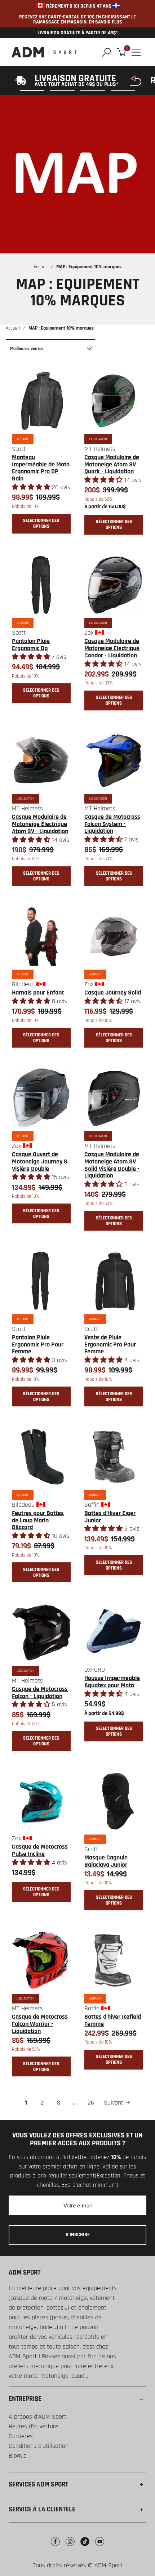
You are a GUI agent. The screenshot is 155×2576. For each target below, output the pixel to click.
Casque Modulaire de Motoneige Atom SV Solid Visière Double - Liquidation (112, 1165)
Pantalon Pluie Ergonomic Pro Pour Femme (38, 1344)
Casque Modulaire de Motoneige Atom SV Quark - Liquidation (112, 464)
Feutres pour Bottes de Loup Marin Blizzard (38, 1520)
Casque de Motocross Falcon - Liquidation (40, 1692)
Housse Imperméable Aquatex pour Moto (112, 1682)
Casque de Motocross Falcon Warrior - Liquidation (40, 2024)
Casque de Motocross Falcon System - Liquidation (112, 824)
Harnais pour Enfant (38, 993)
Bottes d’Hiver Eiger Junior (110, 1517)
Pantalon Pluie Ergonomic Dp (31, 645)
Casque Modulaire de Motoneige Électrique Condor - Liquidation (112, 648)
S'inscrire (78, 2235)
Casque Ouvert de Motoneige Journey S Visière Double (40, 1161)
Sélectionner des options (41, 523)
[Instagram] (70, 2547)
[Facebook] (55, 2547)
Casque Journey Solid (113, 993)
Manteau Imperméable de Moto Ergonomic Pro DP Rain (41, 468)
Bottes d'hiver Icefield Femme (113, 2020)
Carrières (21, 2436)
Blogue (18, 2456)
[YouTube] (100, 2547)
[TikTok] (85, 2547)
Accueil (41, 267)
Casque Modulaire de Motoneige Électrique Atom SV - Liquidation (40, 824)
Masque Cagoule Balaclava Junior (106, 1861)
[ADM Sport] (44, 52)
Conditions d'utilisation (39, 2446)
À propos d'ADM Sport (37, 2417)
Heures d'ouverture (34, 2426)
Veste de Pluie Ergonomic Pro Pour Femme (110, 1344)
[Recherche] (107, 52)
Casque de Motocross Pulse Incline (40, 1850)
